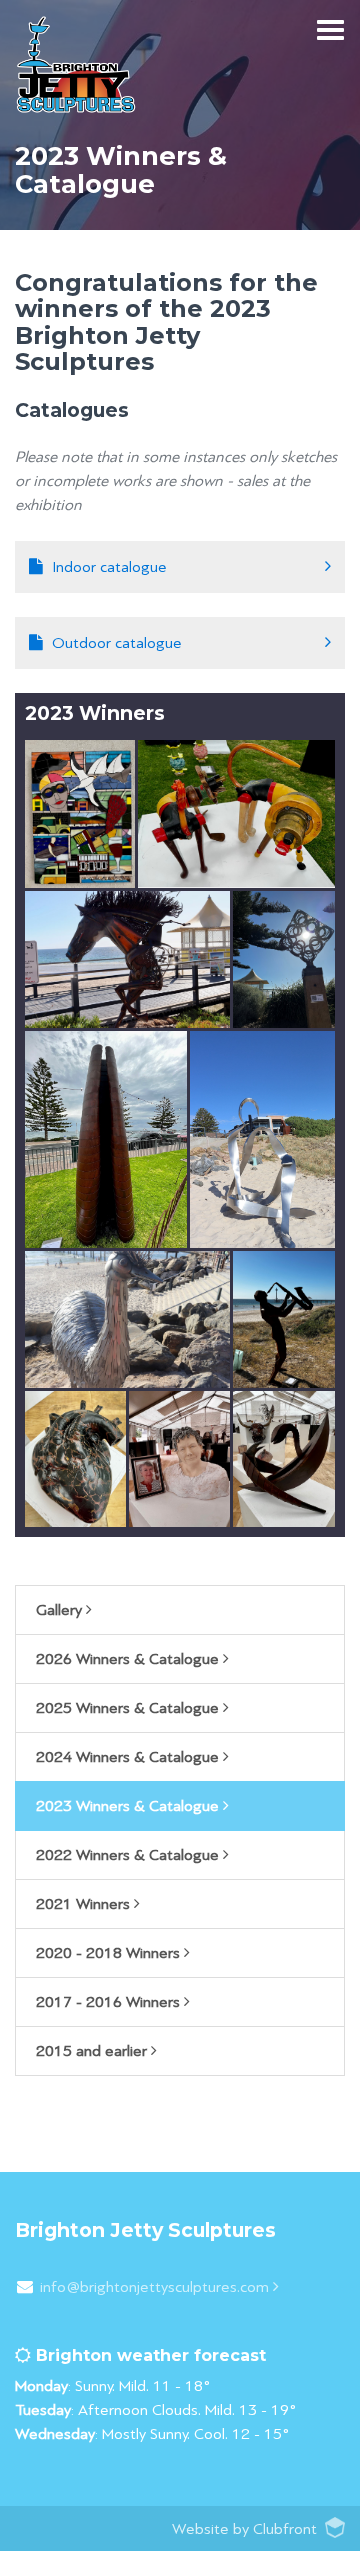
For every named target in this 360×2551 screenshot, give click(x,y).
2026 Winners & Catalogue (129, 1659)
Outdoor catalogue (117, 643)
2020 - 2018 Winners (110, 1953)
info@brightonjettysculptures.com (156, 2287)
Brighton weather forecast (148, 2355)
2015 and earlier (93, 2051)
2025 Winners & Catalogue (129, 1708)
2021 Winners (85, 1904)
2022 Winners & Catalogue (129, 1855)
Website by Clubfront (244, 2529)
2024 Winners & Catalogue (129, 1757)
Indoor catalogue (109, 567)
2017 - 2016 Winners (110, 2002)
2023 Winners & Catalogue (129, 1806)
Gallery (61, 1610)
